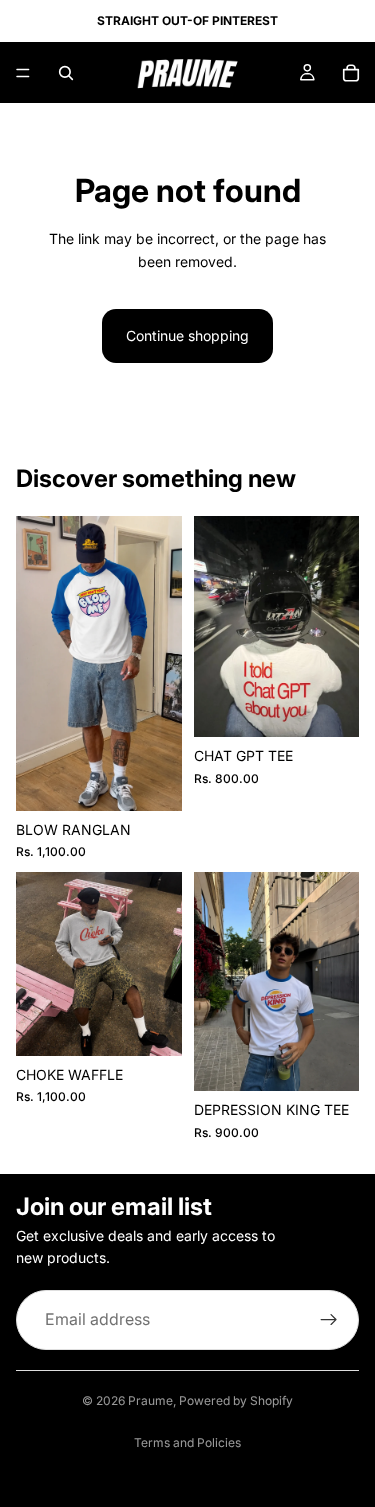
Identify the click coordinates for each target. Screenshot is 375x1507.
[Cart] (351, 73)
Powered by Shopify (236, 1400)
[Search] (66, 73)
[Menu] (23, 73)
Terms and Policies (187, 1442)
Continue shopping (187, 335)
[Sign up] (329, 1319)
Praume (150, 1400)
